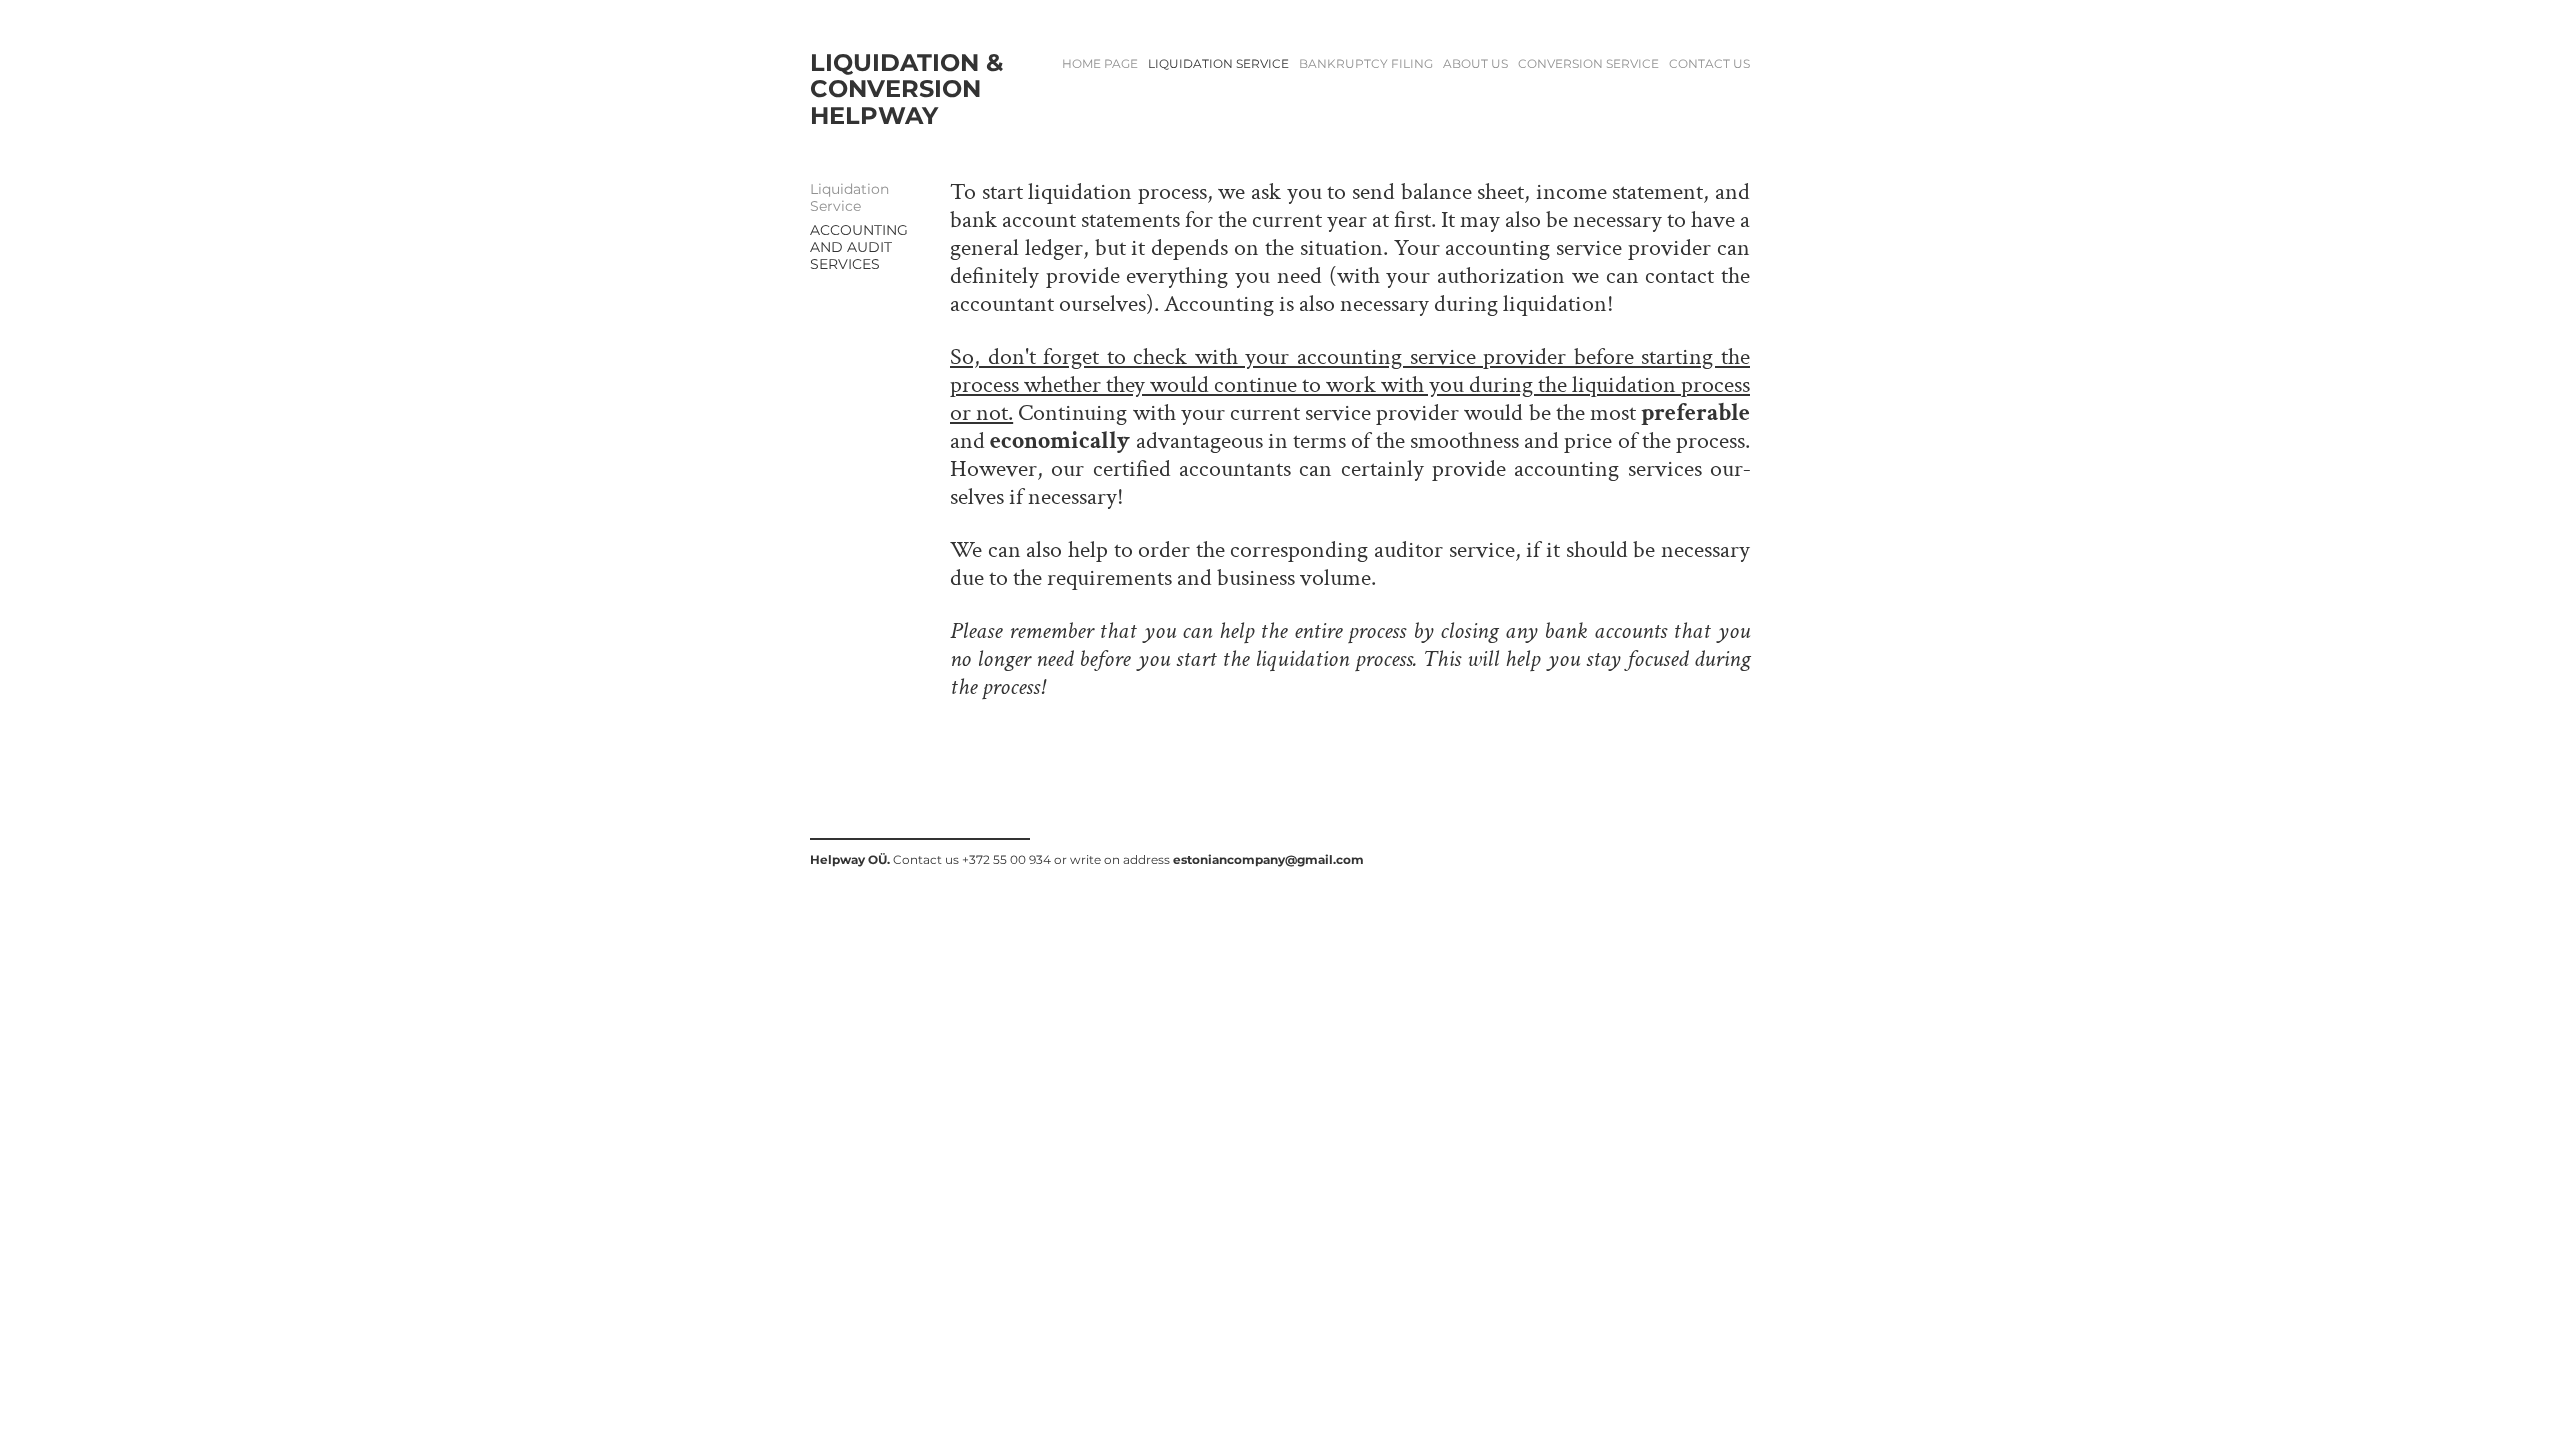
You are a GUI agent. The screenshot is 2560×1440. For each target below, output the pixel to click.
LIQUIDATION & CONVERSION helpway (909, 89)
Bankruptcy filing (1366, 64)
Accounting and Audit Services (859, 247)
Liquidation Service (1218, 64)
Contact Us (1709, 64)
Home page (1100, 64)
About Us (1475, 64)
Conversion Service (1588, 64)
